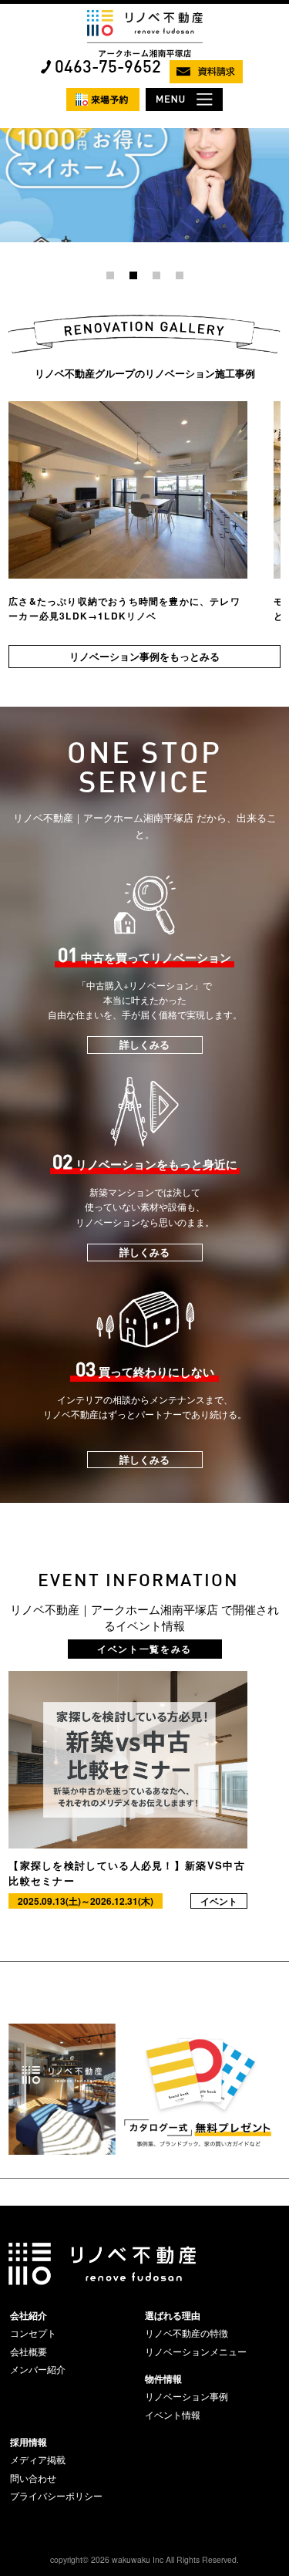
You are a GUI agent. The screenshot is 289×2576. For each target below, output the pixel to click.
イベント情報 (173, 2415)
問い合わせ (33, 2478)
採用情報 (29, 2442)
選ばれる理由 (173, 2315)
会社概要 (29, 2351)
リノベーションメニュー (196, 2351)
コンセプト (33, 2333)
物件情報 (163, 2378)
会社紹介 (29, 2315)
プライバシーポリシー (56, 2496)
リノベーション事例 (187, 2396)
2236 (11, 134)
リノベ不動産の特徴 (187, 2333)
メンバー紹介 (38, 2369)
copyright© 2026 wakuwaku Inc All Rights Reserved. (144, 2559)
